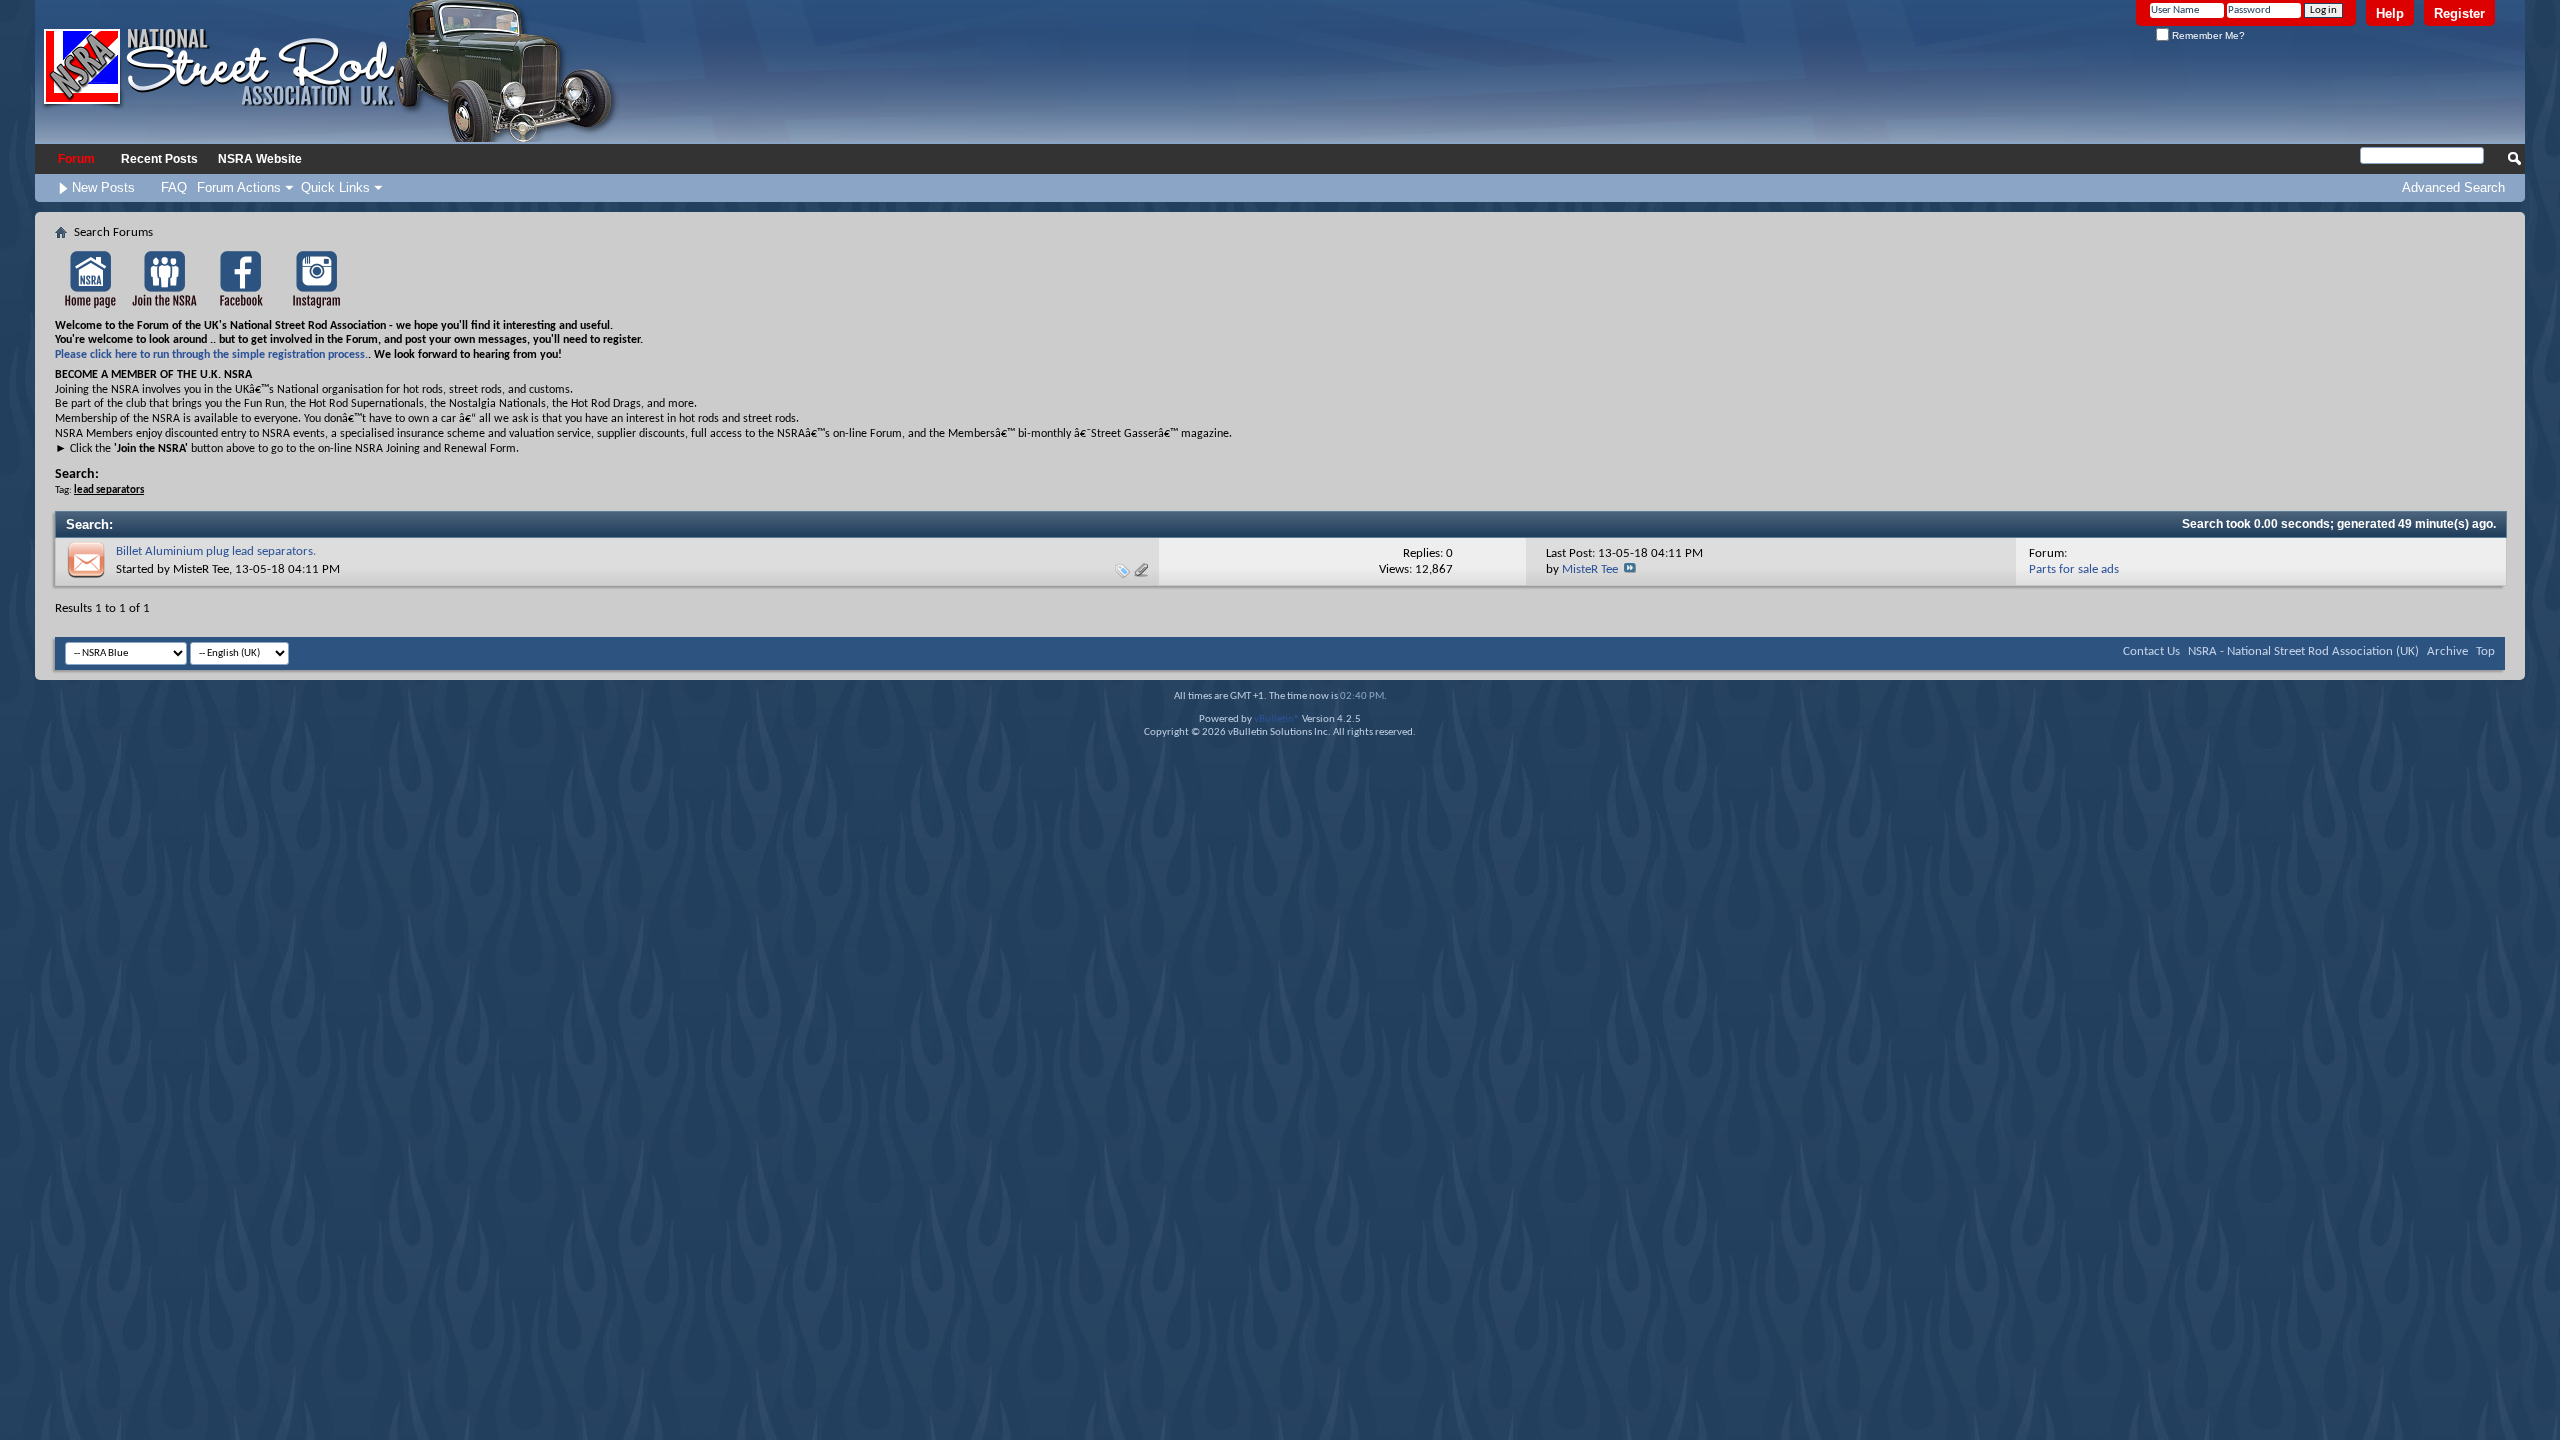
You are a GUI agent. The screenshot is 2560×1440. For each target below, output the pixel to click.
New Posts (103, 187)
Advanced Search (2453, 187)
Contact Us (2151, 651)
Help (2390, 13)
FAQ (174, 187)
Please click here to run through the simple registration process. (211, 355)
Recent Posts (159, 159)
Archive (2447, 651)
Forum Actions (239, 187)
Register (2459, 13)
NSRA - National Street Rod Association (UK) (2303, 651)
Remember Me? (2207, 35)
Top (2485, 651)
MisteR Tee (201, 569)
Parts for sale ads (2074, 569)
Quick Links (335, 187)
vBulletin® (1277, 719)
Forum (76, 159)
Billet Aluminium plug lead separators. (216, 551)
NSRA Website (260, 159)
